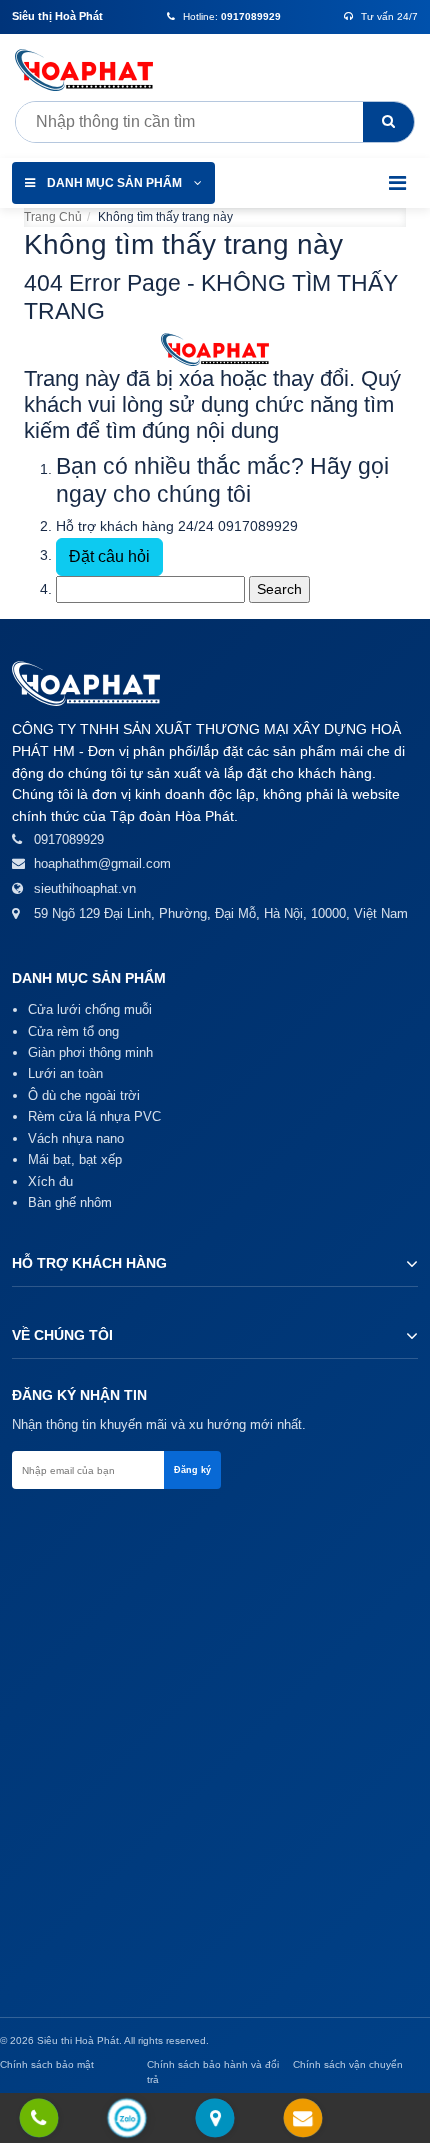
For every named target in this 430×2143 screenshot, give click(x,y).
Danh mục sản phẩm (114, 183)
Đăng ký (192, 1470)
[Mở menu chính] (397, 183)
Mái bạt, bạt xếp (75, 1159)
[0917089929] (39, 2120)
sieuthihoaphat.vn (85, 888)
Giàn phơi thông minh (90, 1052)
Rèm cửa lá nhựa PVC (94, 1116)
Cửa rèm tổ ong (73, 1031)
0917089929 (258, 526)
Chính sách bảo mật (47, 2064)
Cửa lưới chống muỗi (90, 1009)
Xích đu (50, 1181)
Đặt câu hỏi (109, 556)
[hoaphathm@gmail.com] (303, 2120)
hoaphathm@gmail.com (102, 863)
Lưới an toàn (65, 1073)
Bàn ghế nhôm (70, 1202)
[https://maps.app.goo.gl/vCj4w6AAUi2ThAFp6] (215, 2120)
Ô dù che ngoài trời (84, 1095)
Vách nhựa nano (76, 1138)
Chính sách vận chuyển (348, 2064)
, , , (221, 913)
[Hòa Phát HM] (90, 70)
